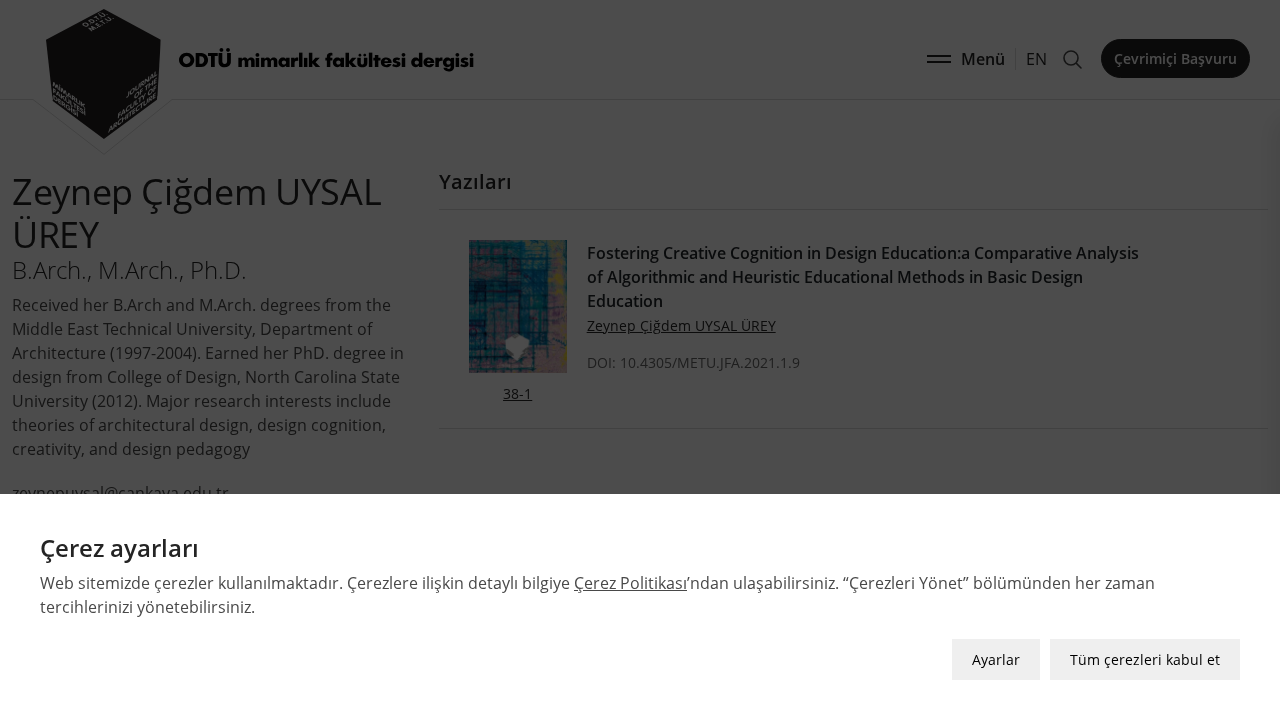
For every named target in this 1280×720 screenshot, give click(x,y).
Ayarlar (996, 659)
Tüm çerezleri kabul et (1145, 659)
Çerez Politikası (630, 583)
